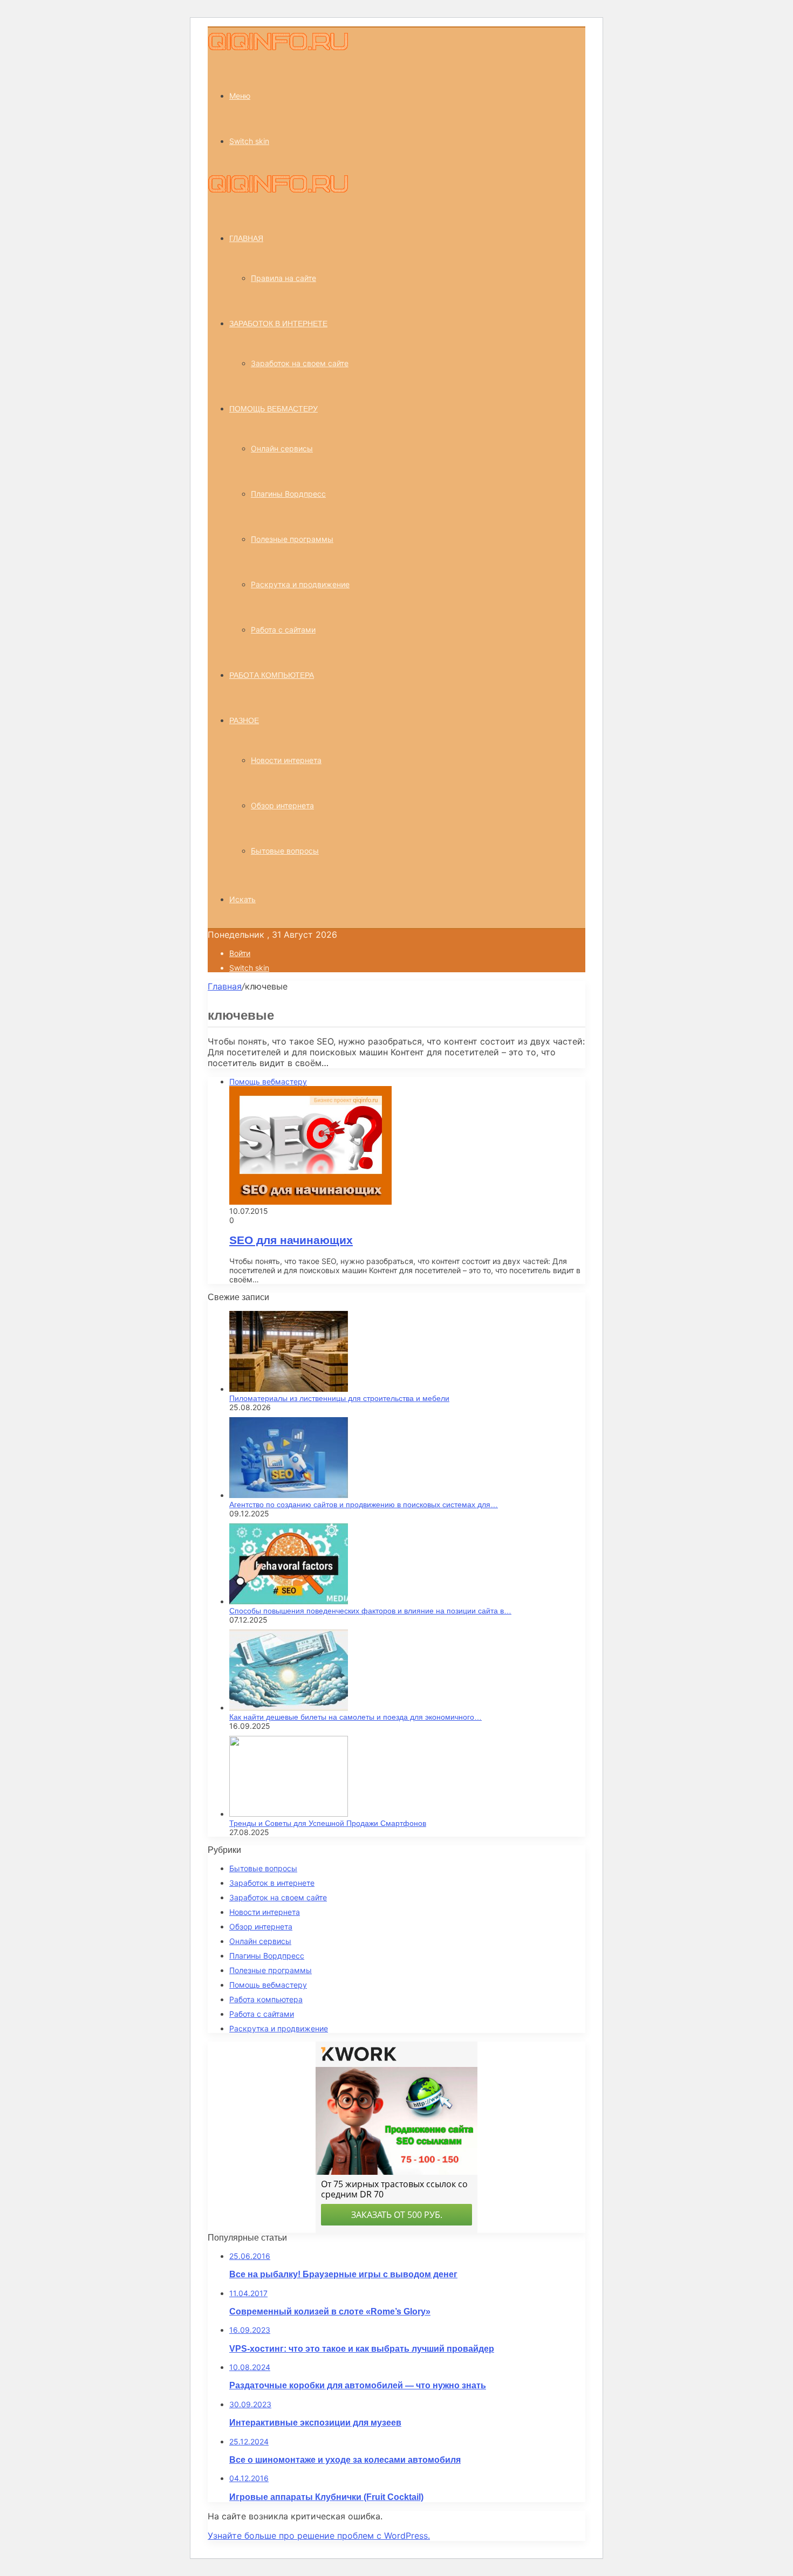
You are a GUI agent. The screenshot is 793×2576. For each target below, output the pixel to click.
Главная (225, 986)
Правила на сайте (283, 278)
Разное (244, 720)
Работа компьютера (272, 675)
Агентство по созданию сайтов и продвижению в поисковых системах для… (364, 1505)
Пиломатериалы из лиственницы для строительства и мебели (339, 1398)
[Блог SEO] (278, 47)
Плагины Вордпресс (288, 494)
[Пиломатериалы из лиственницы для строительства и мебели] (289, 1389)
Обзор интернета (282, 805)
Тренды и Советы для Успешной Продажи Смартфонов (328, 1823)
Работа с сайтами (283, 630)
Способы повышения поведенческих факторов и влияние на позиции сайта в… (370, 1611)
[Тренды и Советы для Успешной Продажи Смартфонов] (289, 1814)
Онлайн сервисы (282, 448)
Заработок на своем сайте (300, 363)
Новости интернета (286, 760)
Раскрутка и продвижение (300, 584)
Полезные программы (292, 539)
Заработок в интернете (278, 324)
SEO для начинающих (291, 1240)
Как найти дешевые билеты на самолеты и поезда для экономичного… (356, 1717)
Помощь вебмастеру (274, 409)
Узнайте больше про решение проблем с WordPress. (319, 2536)
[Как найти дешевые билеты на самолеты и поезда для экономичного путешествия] (289, 1708)
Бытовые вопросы (285, 851)
